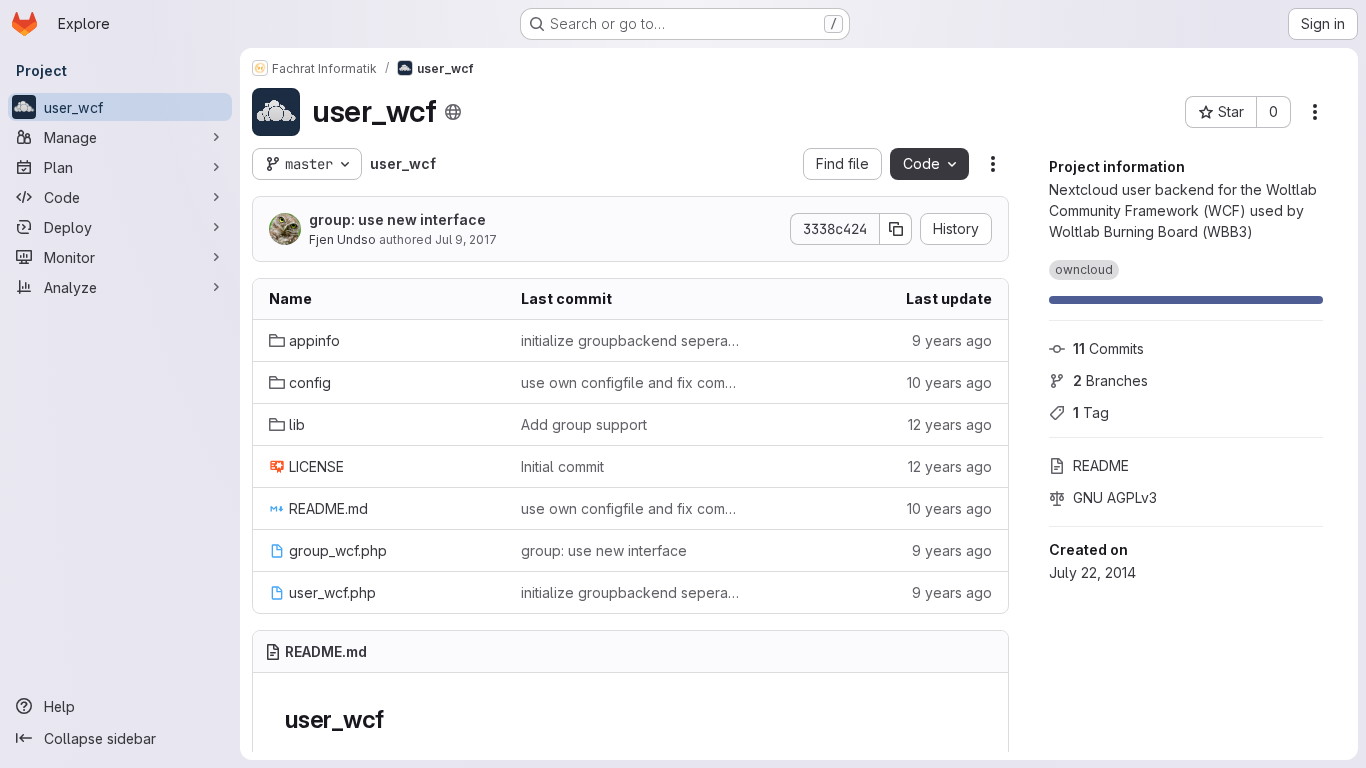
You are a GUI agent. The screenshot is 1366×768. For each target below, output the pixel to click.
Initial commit (562, 466)
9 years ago (952, 340)
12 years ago (950, 424)
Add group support (584, 424)
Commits (1108, 348)
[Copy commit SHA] (896, 229)
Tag (1091, 412)
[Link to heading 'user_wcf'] (397, 719)
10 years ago (949, 382)
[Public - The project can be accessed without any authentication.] (453, 112)
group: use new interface (397, 219)
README (1101, 465)
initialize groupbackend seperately (631, 340)
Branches (1110, 380)
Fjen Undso (342, 239)
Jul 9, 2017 (466, 239)
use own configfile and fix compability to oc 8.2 (631, 382)
